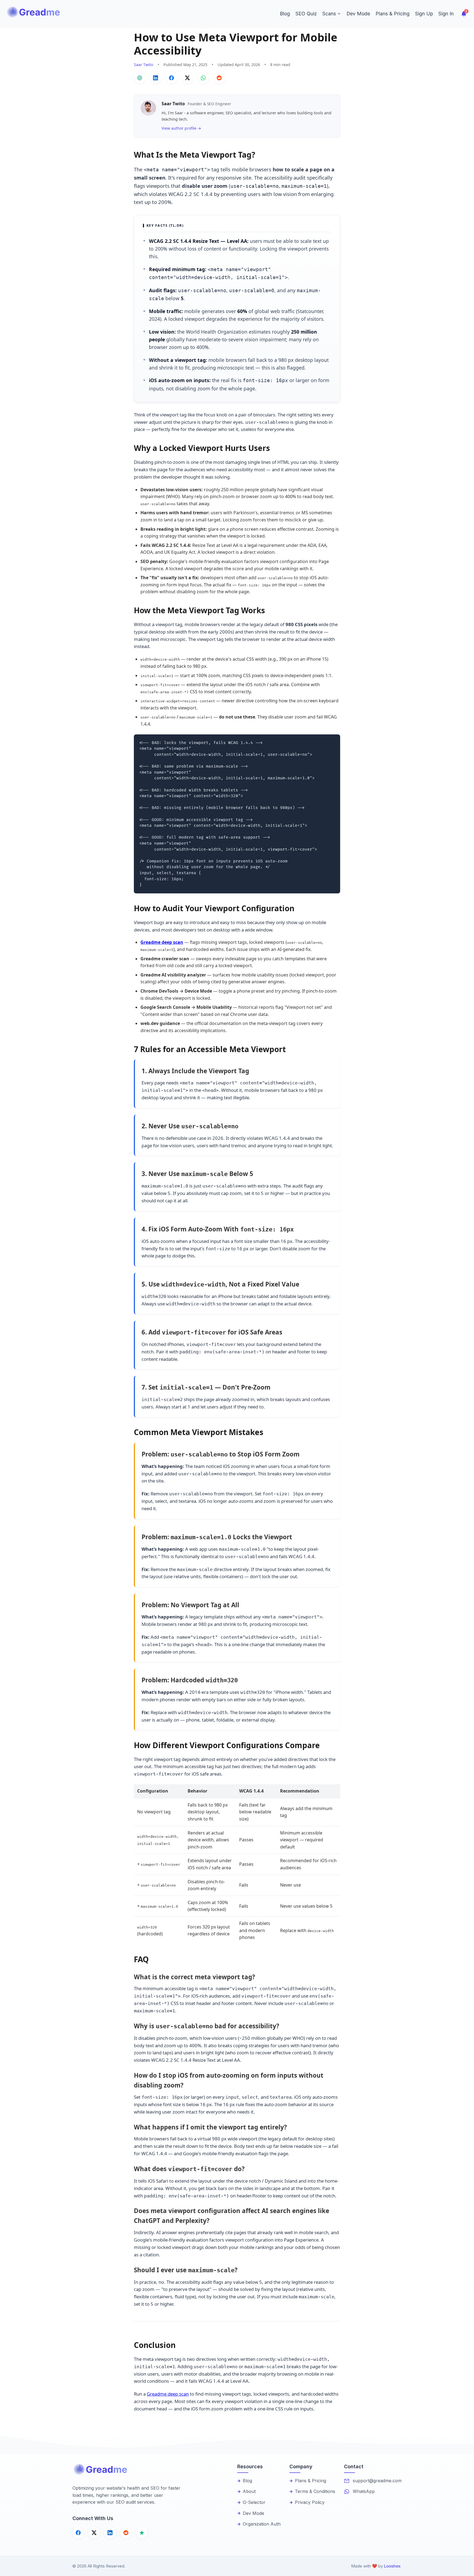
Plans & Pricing (393, 14)
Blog (285, 14)
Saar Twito (144, 65)
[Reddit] (126, 2533)
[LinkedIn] (110, 2533)
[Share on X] (187, 78)
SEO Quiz (306, 14)
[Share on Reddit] (219, 78)
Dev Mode (358, 14)
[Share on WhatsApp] (203, 78)
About (249, 2491)
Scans (329, 14)
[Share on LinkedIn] (156, 78)
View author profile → (181, 128)
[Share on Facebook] (171, 78)
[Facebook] (78, 2533)
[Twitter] (94, 2533)
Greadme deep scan (162, 942)
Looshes (392, 2566)
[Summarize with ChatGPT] (140, 78)
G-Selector (254, 2502)
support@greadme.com (377, 2481)
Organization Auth (262, 2524)
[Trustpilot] (142, 2533)
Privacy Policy (310, 2502)
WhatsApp (364, 2491)
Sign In (446, 14)
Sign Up (424, 14)
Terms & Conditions (315, 2491)
